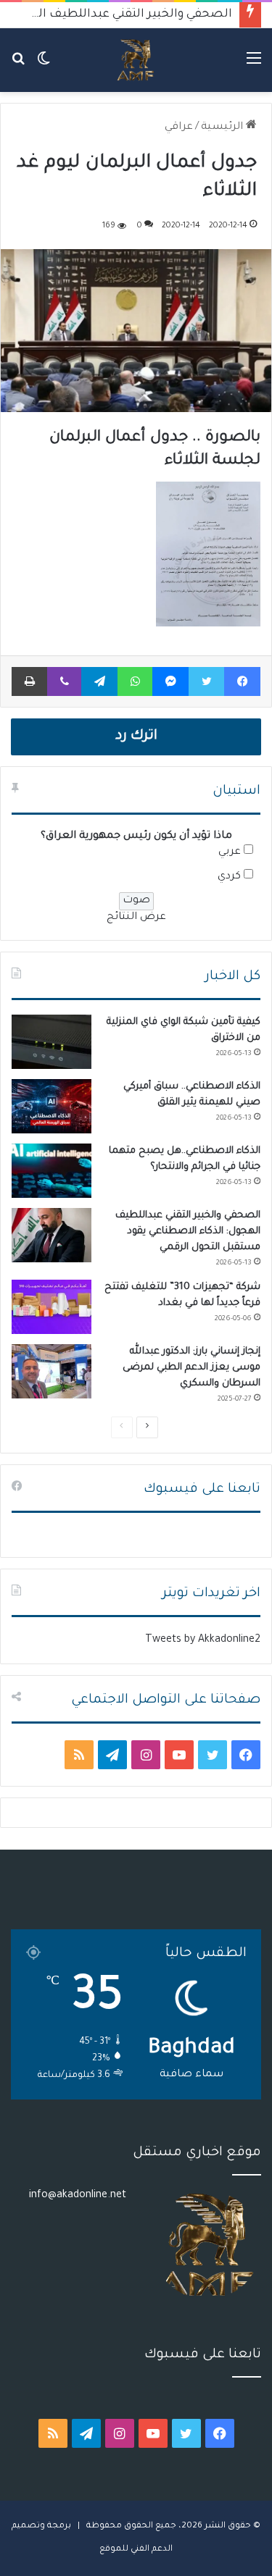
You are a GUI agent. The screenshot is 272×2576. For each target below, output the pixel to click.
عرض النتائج (136, 918)
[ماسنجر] (170, 681)
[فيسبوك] (242, 681)
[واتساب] (135, 681)
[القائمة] (254, 66)
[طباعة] (29, 681)
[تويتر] (206, 681)
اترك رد (136, 737)
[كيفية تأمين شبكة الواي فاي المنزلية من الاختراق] (51, 1042)
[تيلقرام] (99, 681)
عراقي (179, 127)
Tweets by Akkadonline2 (203, 1640)
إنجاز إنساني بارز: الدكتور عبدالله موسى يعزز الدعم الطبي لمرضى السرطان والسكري (191, 1368)
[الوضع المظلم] (44, 66)
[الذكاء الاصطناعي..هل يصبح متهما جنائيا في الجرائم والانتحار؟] (51, 1171)
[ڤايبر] (64, 681)
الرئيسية (223, 127)
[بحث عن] (18, 66)
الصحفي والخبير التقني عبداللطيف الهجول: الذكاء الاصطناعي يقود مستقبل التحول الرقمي (188, 1232)
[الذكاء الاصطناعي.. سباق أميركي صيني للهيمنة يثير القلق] (51, 1106)
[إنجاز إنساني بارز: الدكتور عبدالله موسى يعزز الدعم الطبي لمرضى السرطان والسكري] (51, 1371)
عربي (230, 852)
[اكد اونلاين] (136, 60)
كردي (229, 877)
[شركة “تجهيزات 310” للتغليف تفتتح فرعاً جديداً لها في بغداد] (51, 1307)
